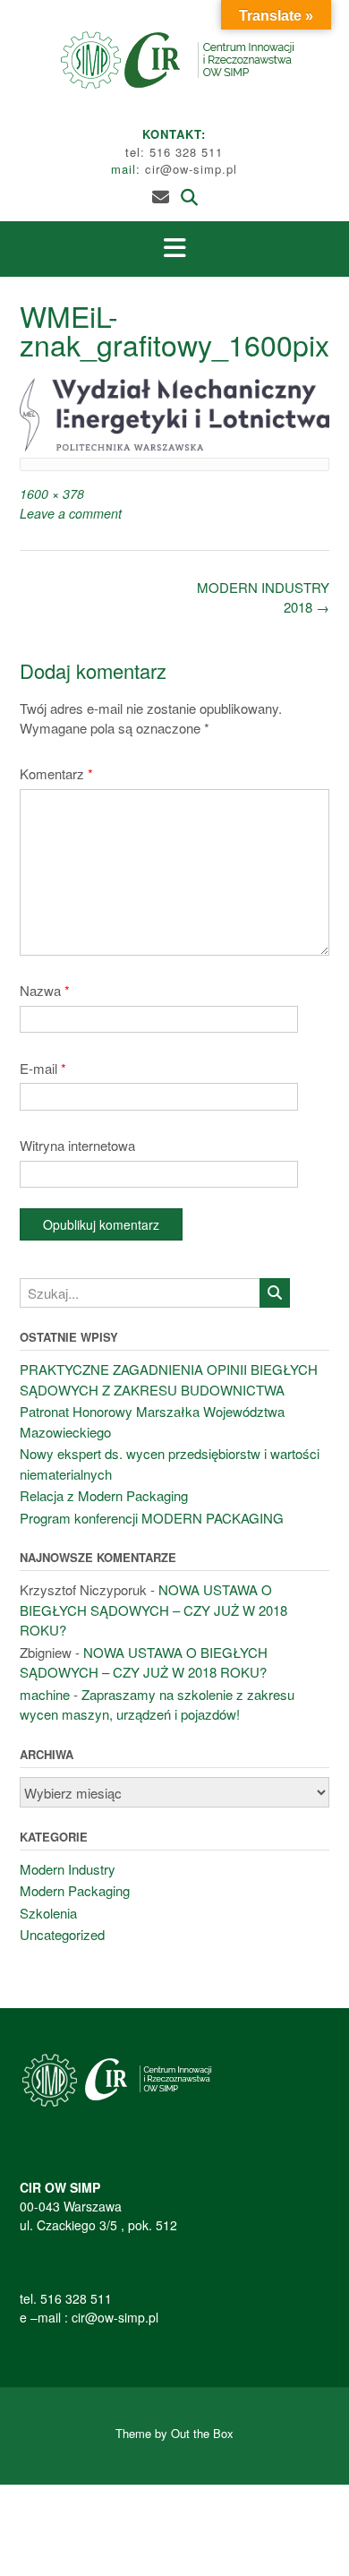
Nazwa (45, 990)
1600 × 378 (52, 494)
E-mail (43, 1068)
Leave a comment (71, 513)
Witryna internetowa (77, 1145)
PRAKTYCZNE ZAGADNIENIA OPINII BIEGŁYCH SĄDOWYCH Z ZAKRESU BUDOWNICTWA (169, 1379)
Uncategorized (62, 1934)
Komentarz (56, 773)
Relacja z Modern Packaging (104, 1495)
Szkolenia (48, 1913)
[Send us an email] (161, 196)
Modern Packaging (75, 1890)
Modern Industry (68, 1869)
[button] (174, 249)
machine (45, 1694)
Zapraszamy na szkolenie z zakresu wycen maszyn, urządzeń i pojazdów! (157, 1704)
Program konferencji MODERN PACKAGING (152, 1518)
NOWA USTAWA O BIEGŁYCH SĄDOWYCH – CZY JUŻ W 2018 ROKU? (153, 1610)
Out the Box (202, 2433)
